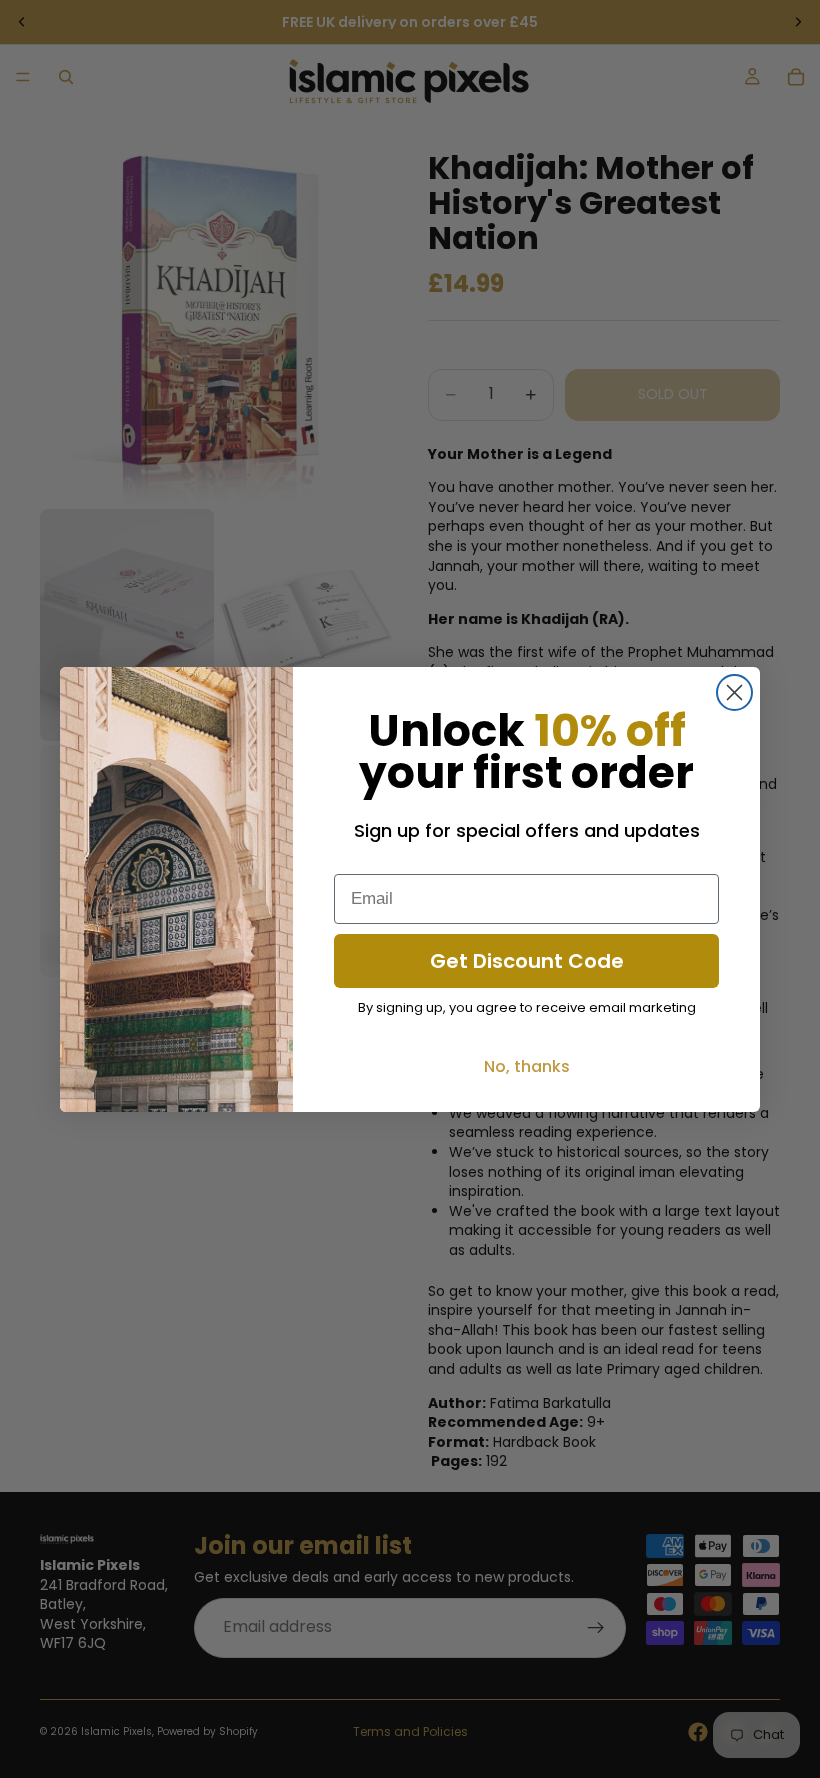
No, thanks (527, 1066)
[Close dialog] (734, 692)
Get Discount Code (527, 961)
